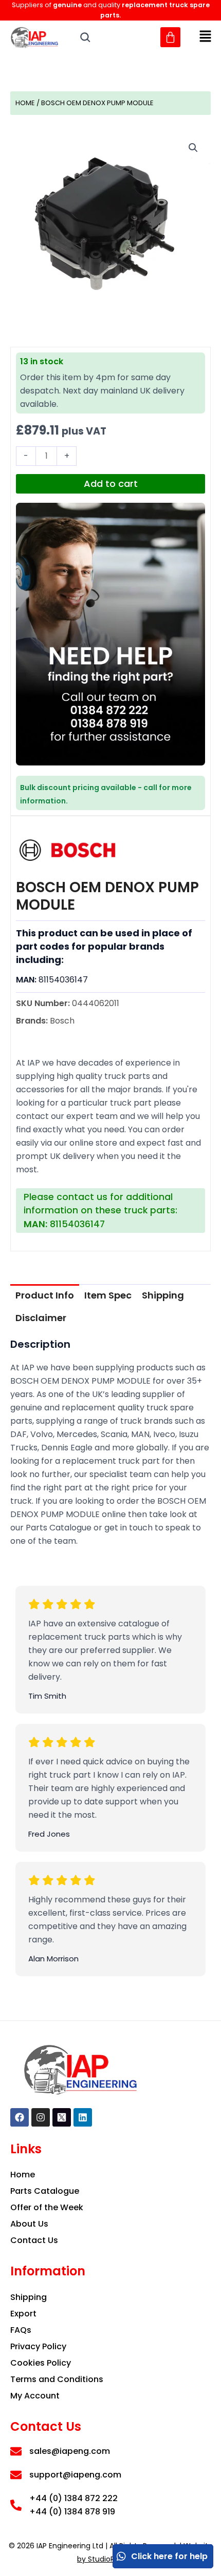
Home (25, 103)
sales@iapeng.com (70, 2451)
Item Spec (108, 1295)
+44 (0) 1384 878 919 (72, 2512)
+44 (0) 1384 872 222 (73, 2498)
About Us (29, 2224)
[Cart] (170, 37)
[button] (206, 37)
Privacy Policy (38, 2346)
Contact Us (34, 2240)
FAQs (21, 2330)
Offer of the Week (47, 2207)
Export (23, 2314)
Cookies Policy (41, 2363)
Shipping (163, 1295)
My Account (35, 2396)
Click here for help (169, 2556)
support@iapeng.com (75, 2475)
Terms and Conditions (57, 2379)
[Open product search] (85, 37)
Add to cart (111, 484)
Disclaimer (41, 1318)
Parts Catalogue (45, 2191)
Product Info (45, 1295)
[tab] (45, 1295)
